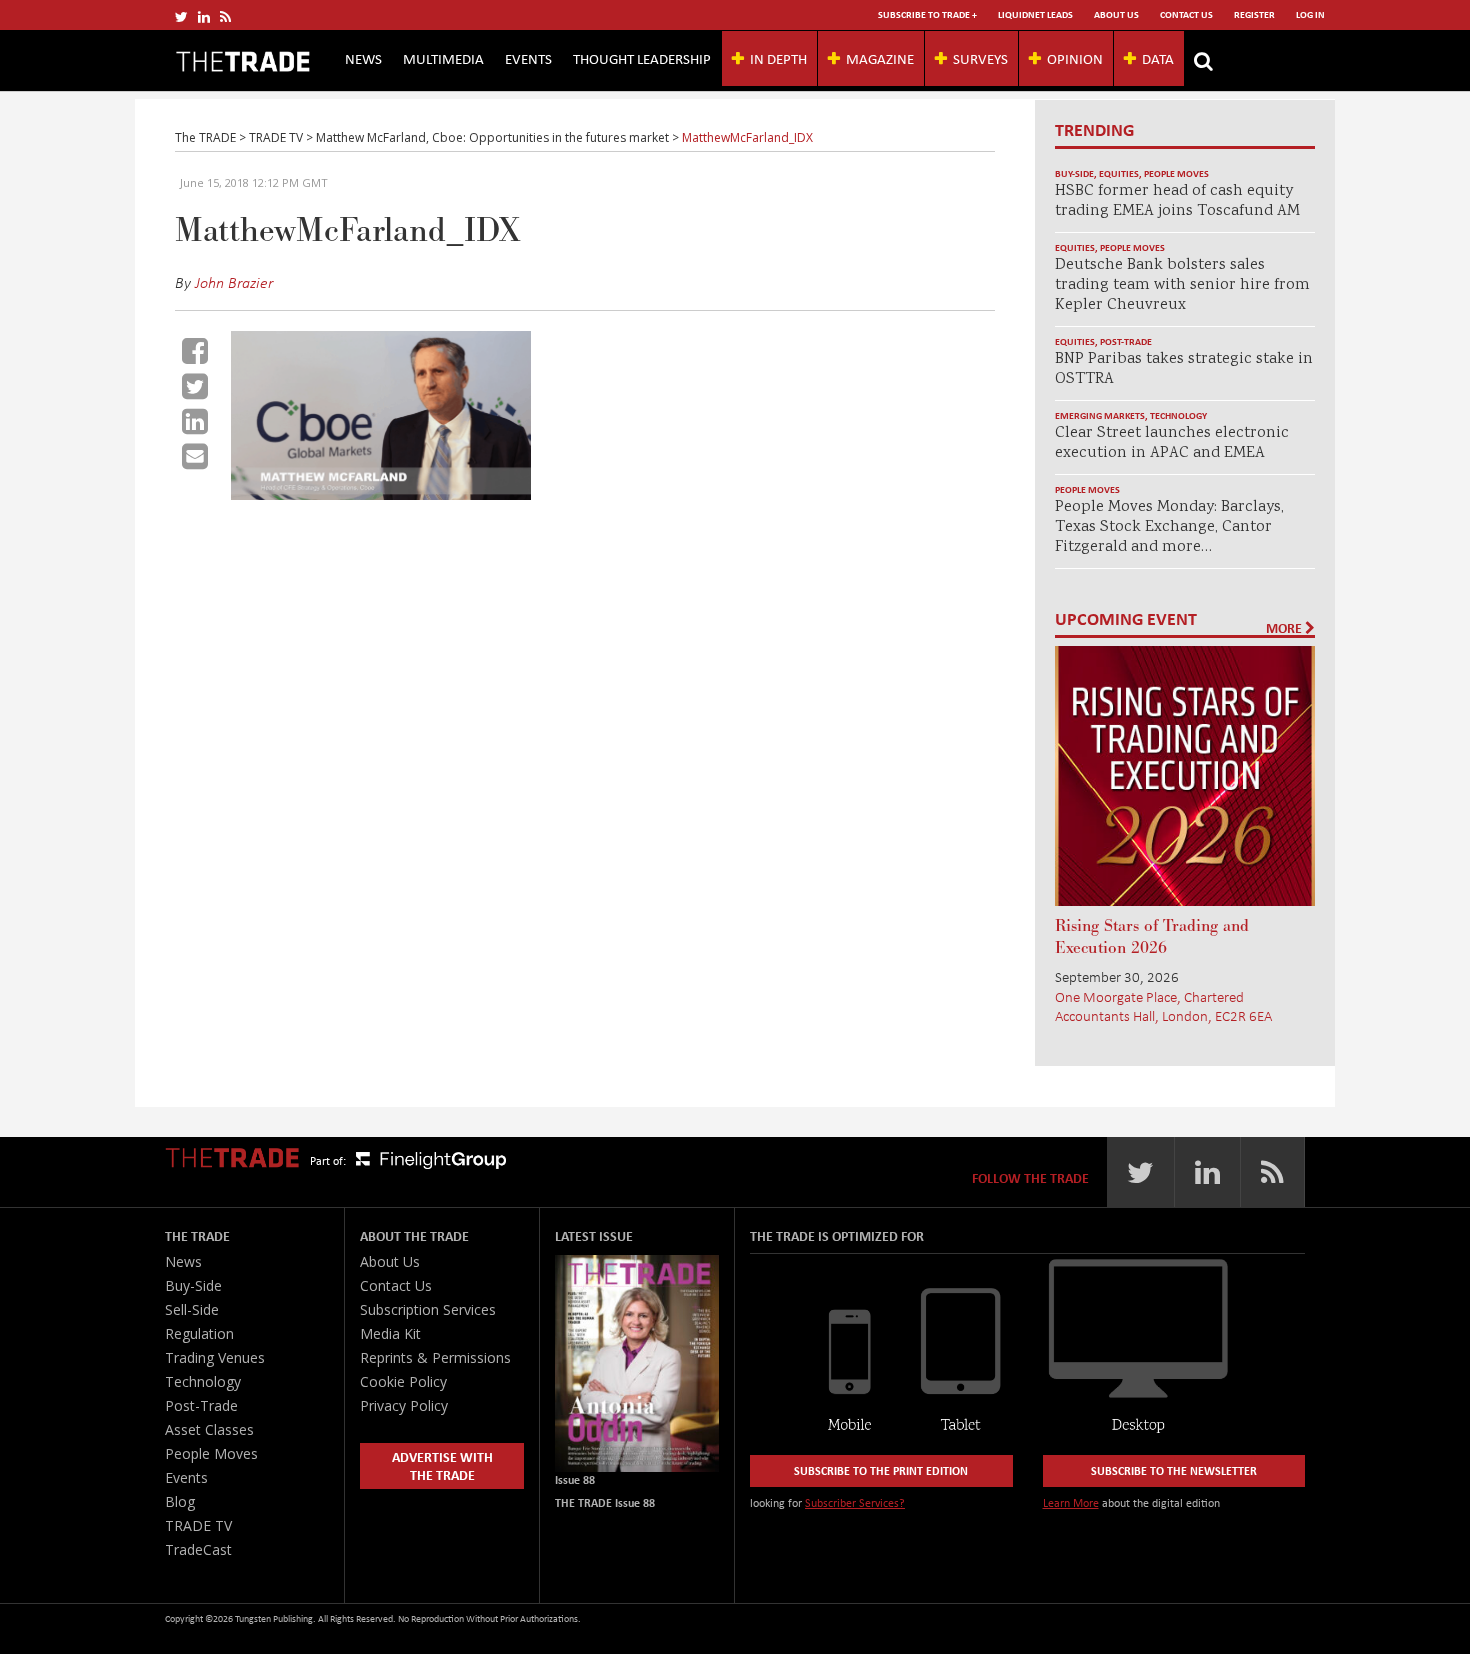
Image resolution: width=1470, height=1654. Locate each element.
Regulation (199, 1333)
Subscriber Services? (855, 1502)
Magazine (880, 58)
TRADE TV (198, 1525)
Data (1158, 58)
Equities (1119, 173)
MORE (1285, 628)
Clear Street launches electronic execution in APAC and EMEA (1172, 443)
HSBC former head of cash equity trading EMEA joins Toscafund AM (1177, 201)
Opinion (1075, 58)
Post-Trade (1126, 341)
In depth (778, 58)
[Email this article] (195, 456)
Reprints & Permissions (435, 1357)
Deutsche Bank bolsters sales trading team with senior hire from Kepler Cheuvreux (1182, 285)
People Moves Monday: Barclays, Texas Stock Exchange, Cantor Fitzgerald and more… (1169, 527)
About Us (1116, 14)
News (363, 58)
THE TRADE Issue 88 (605, 1502)
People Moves (1176, 173)
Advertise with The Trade (442, 1465)
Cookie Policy (403, 1381)
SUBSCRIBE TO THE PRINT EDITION (881, 1470)
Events (528, 58)
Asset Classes (209, 1429)
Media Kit (390, 1333)
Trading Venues (215, 1357)
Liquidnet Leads (1035, 14)
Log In (1310, 14)
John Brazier (234, 282)
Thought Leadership (642, 58)
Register (1254, 14)
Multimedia (443, 58)
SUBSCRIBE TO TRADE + (927, 14)
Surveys (980, 58)
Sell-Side (192, 1309)
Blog (180, 1501)
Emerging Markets (1100, 415)
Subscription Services (428, 1309)
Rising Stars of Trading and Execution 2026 (1152, 937)
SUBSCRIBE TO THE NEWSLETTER (1174, 1470)
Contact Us (1186, 14)
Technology (1178, 415)
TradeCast (198, 1549)
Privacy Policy (404, 1405)
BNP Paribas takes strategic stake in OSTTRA (1184, 369)
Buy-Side (1074, 173)
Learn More (1071, 1502)
